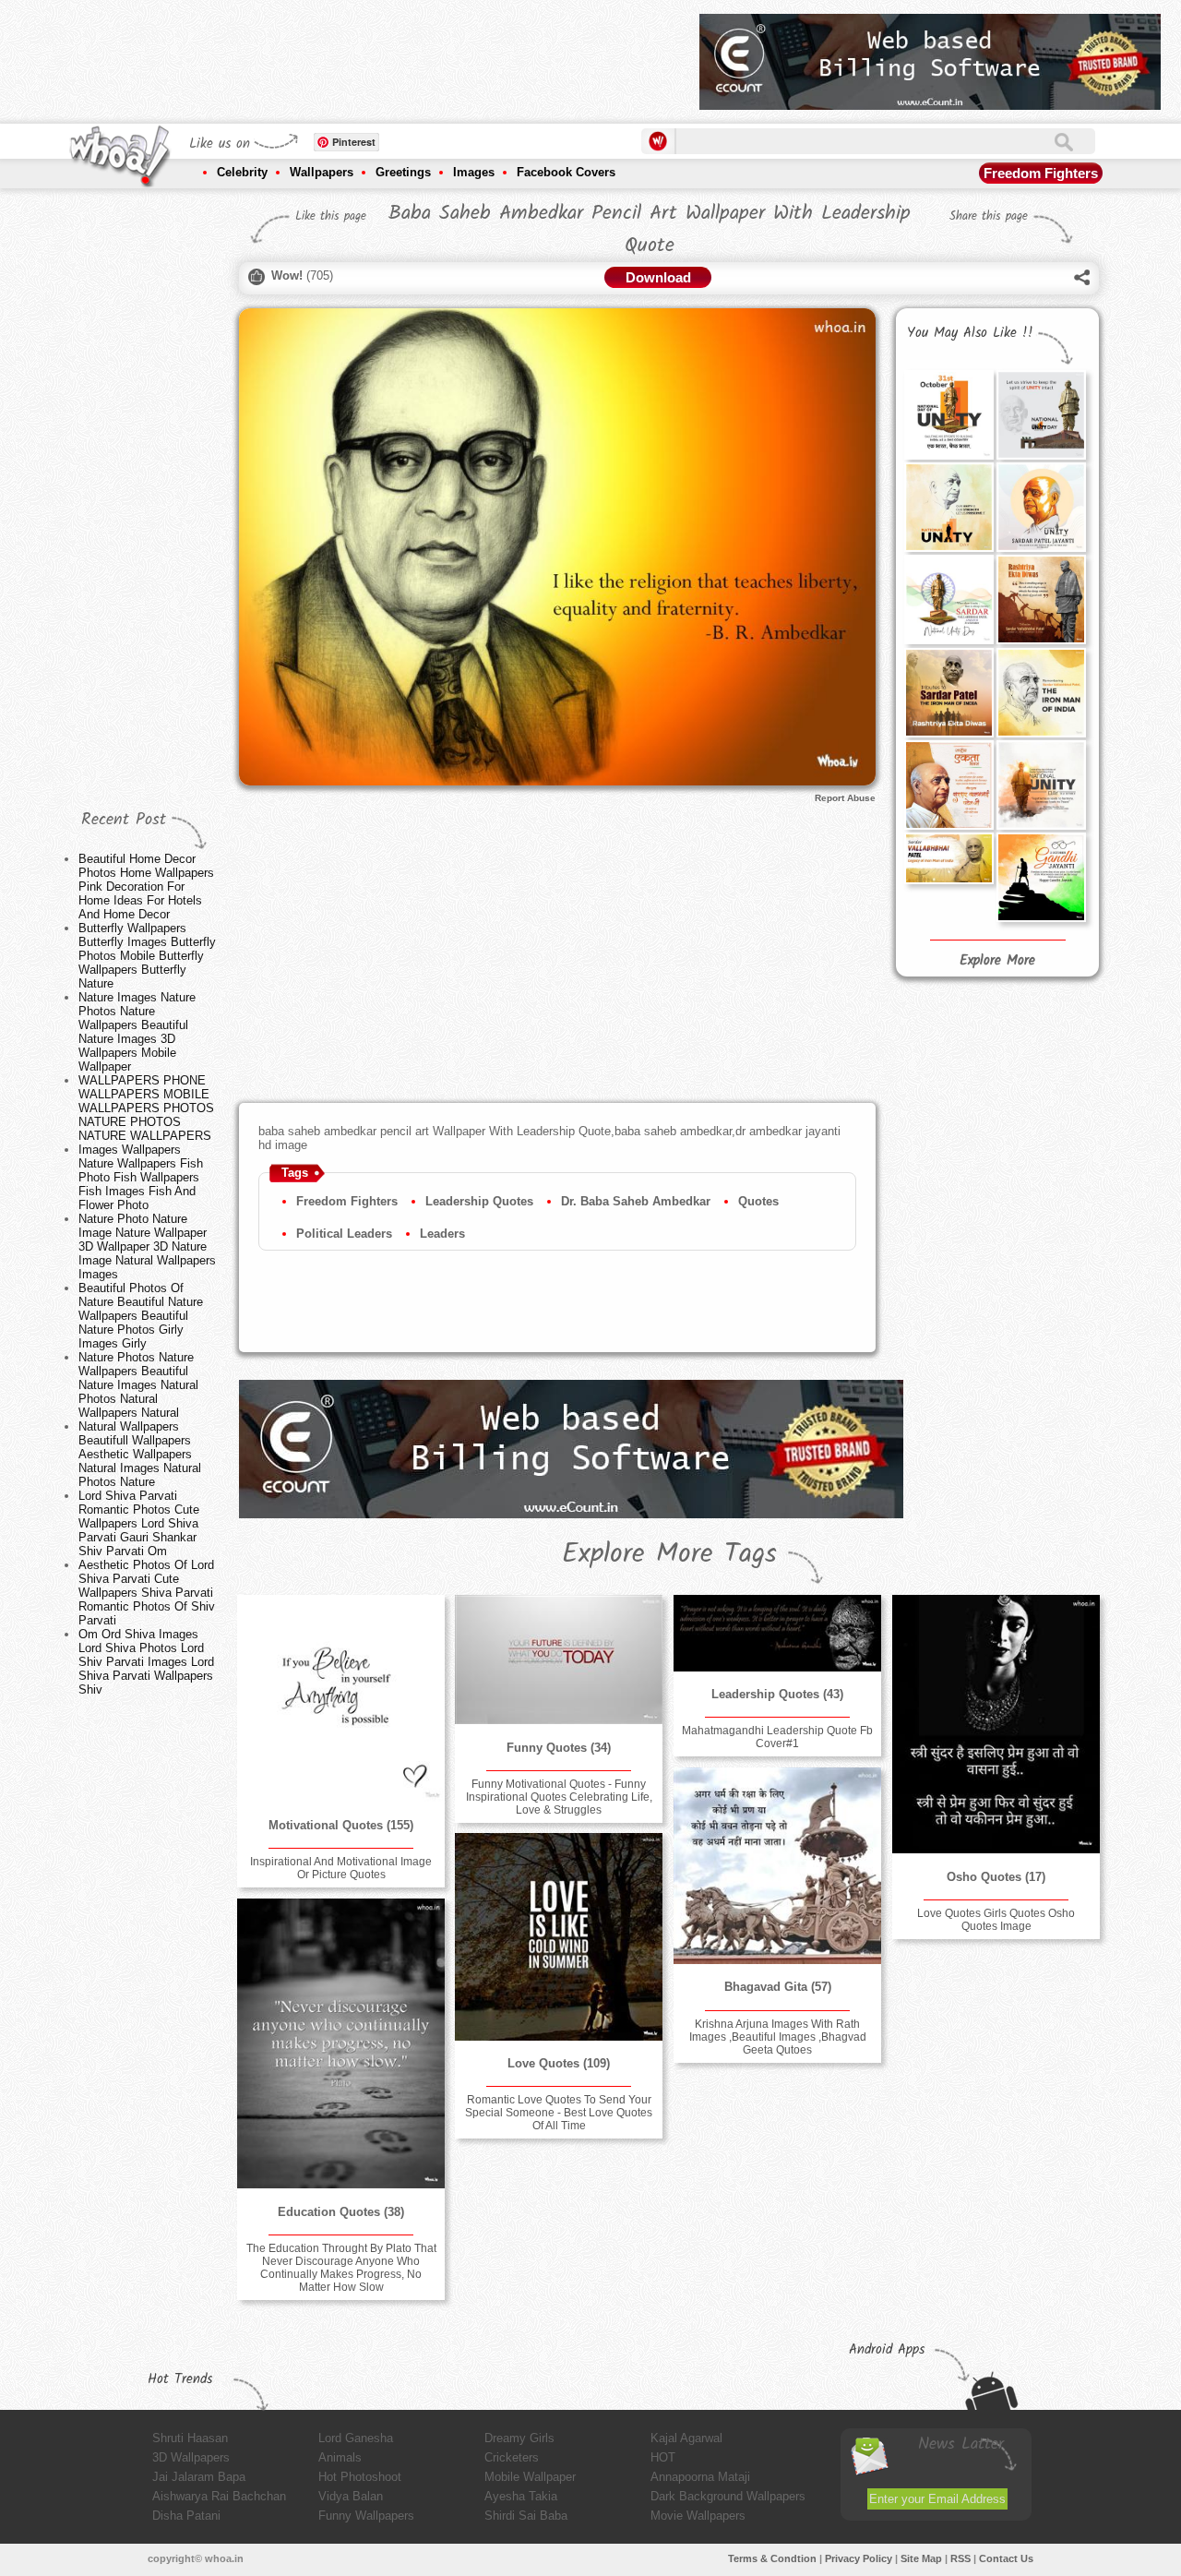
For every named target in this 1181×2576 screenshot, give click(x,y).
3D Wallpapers (191, 2457)
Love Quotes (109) (559, 2063)
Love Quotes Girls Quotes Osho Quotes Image (996, 1920)
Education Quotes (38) (341, 2212)
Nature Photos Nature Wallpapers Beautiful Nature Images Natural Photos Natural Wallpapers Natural (138, 1385)
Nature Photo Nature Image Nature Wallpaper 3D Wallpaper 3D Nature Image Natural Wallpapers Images (147, 1246)
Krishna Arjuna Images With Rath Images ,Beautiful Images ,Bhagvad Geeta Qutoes (778, 2037)
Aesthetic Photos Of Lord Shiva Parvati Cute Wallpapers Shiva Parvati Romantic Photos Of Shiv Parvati (147, 1593)
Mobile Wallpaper (530, 2477)
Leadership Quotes (479, 1201)
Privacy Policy (859, 2558)
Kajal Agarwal (686, 2438)
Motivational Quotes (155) (341, 1825)
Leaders (442, 1234)
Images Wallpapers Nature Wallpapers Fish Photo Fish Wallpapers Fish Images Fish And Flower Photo (141, 1177)
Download (658, 277)
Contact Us (1006, 2558)
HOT (663, 2457)
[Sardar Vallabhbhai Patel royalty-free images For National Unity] (948, 692)
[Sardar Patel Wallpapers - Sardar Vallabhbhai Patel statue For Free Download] (1041, 785)
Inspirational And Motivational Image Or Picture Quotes (341, 1868)
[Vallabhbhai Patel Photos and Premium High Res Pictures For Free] (948, 858)
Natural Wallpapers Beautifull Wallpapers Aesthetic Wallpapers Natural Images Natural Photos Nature (140, 1454)
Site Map (921, 2558)
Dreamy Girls (519, 2438)
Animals (340, 2457)
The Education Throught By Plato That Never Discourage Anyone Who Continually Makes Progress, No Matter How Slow (341, 2268)
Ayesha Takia (521, 2496)
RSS (960, 2558)
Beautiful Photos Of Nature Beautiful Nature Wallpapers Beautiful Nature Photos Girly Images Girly (141, 1316)
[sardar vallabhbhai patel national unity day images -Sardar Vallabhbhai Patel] (948, 599)
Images (474, 172)
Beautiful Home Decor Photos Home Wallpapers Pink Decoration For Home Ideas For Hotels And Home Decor (146, 887)
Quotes (758, 1201)
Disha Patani (186, 2516)
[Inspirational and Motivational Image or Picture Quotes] (340, 1698)
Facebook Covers (566, 172)
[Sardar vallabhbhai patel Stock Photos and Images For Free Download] (948, 414)
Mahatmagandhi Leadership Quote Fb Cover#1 (777, 1737)
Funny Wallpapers (366, 2516)
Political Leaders (344, 1234)
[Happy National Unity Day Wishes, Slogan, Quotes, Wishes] (1041, 414)
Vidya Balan (351, 2496)
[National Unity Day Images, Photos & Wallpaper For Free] (1041, 507)
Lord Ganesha (356, 2438)
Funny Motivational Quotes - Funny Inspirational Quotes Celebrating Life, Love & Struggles (559, 1797)
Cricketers (512, 2457)
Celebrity (242, 172)
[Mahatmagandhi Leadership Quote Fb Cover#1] (777, 1633)
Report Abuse (845, 798)
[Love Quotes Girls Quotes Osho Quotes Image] (996, 1724)
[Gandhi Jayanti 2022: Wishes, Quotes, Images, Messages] (1041, 877)
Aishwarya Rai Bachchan (219, 2496)
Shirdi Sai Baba (526, 2516)
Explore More (997, 961)
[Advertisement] (350, 55)
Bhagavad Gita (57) (778, 1987)
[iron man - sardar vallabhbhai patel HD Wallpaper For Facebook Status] (948, 785)
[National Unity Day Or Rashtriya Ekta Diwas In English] (948, 507)
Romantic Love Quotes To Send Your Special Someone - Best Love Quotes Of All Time (559, 2113)
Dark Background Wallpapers (728, 2496)
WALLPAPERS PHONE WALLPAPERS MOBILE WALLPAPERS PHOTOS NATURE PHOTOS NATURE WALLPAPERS (146, 1108)
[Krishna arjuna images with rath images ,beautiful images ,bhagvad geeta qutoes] (777, 1866)
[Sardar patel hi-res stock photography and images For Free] (1041, 692)
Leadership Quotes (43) (777, 1694)
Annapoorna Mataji (700, 2477)
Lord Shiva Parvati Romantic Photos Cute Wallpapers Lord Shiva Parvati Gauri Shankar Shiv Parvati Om (139, 1523)
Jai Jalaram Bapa (199, 2477)
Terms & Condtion (772, 2558)
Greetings (403, 172)
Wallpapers (322, 172)
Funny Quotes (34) (559, 1748)
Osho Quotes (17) (996, 1877)
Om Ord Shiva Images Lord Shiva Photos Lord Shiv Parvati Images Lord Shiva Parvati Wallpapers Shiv (146, 1662)
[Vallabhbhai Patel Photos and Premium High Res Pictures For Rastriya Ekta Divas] (1041, 599)
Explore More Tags (669, 1554)
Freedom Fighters (1041, 173)
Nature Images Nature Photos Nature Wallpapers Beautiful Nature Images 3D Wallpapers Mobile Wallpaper (137, 1032)
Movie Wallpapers (698, 2516)
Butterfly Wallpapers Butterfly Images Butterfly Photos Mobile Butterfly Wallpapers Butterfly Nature (147, 956)
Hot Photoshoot (360, 2477)
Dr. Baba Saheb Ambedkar (636, 1201)
